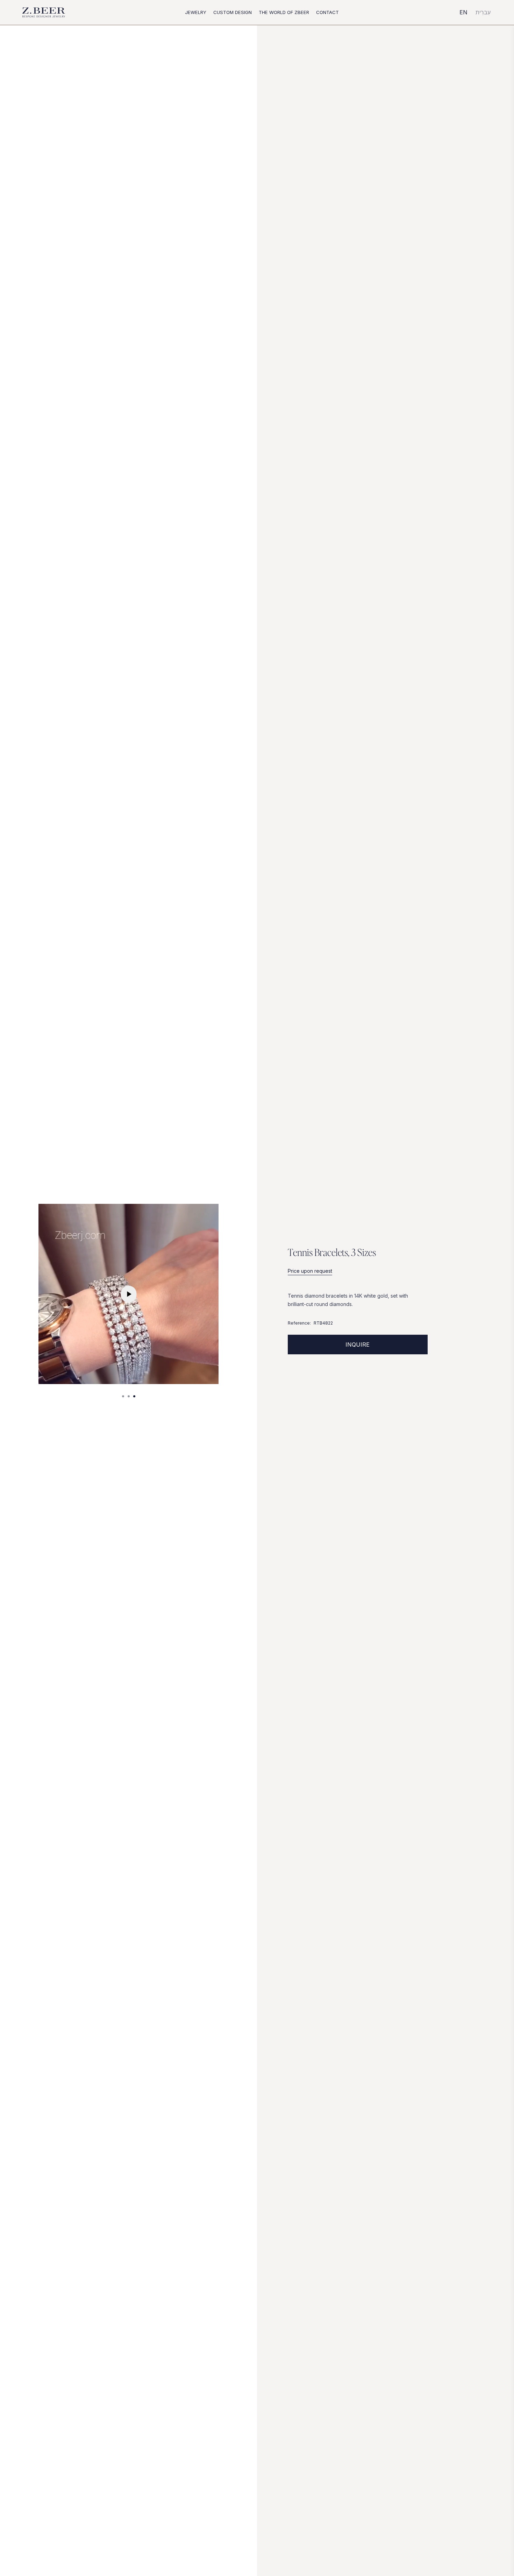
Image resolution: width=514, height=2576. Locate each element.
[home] (44, 13)
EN (463, 12)
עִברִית (483, 12)
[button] (196, 12)
